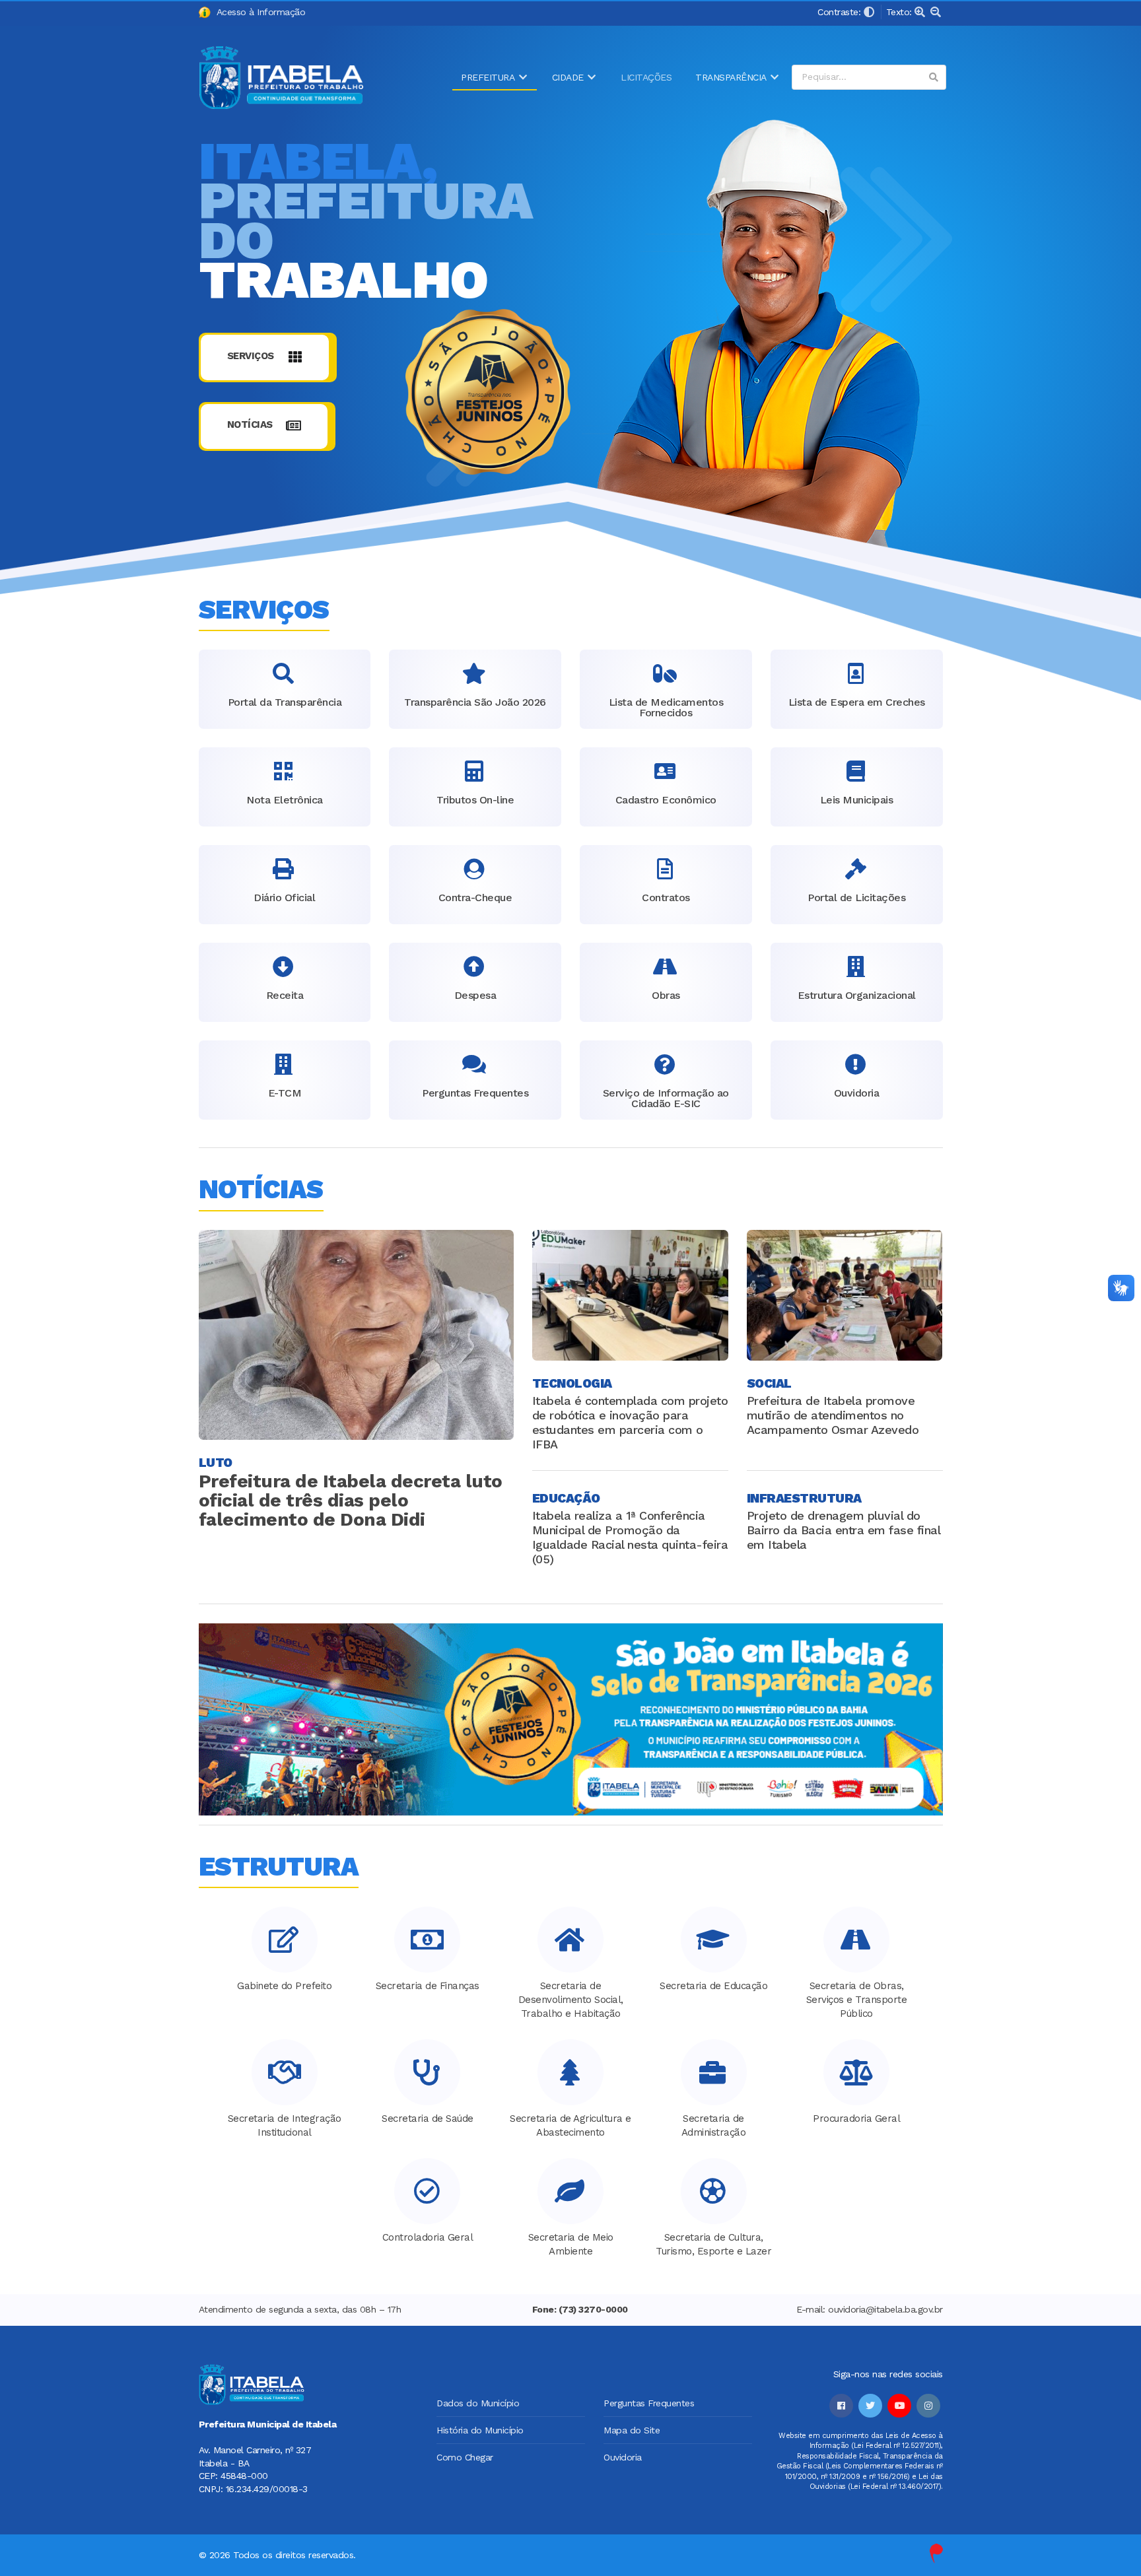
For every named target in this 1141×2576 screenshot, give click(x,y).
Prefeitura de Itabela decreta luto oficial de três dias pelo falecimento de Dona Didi (351, 1500)
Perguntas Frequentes (649, 2403)
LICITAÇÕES (646, 77)
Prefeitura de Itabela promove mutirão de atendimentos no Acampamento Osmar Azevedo (833, 1415)
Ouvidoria (623, 2457)
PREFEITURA (488, 77)
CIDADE (568, 77)
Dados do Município (478, 2403)
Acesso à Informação (258, 12)
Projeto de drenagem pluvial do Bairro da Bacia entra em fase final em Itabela (844, 1530)
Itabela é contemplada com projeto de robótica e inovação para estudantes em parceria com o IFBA (630, 1422)
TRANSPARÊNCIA (731, 77)
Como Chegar (465, 2457)
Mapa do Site (632, 2430)
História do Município (480, 2430)
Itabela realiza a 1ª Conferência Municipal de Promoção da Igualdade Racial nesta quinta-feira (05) (630, 1537)
